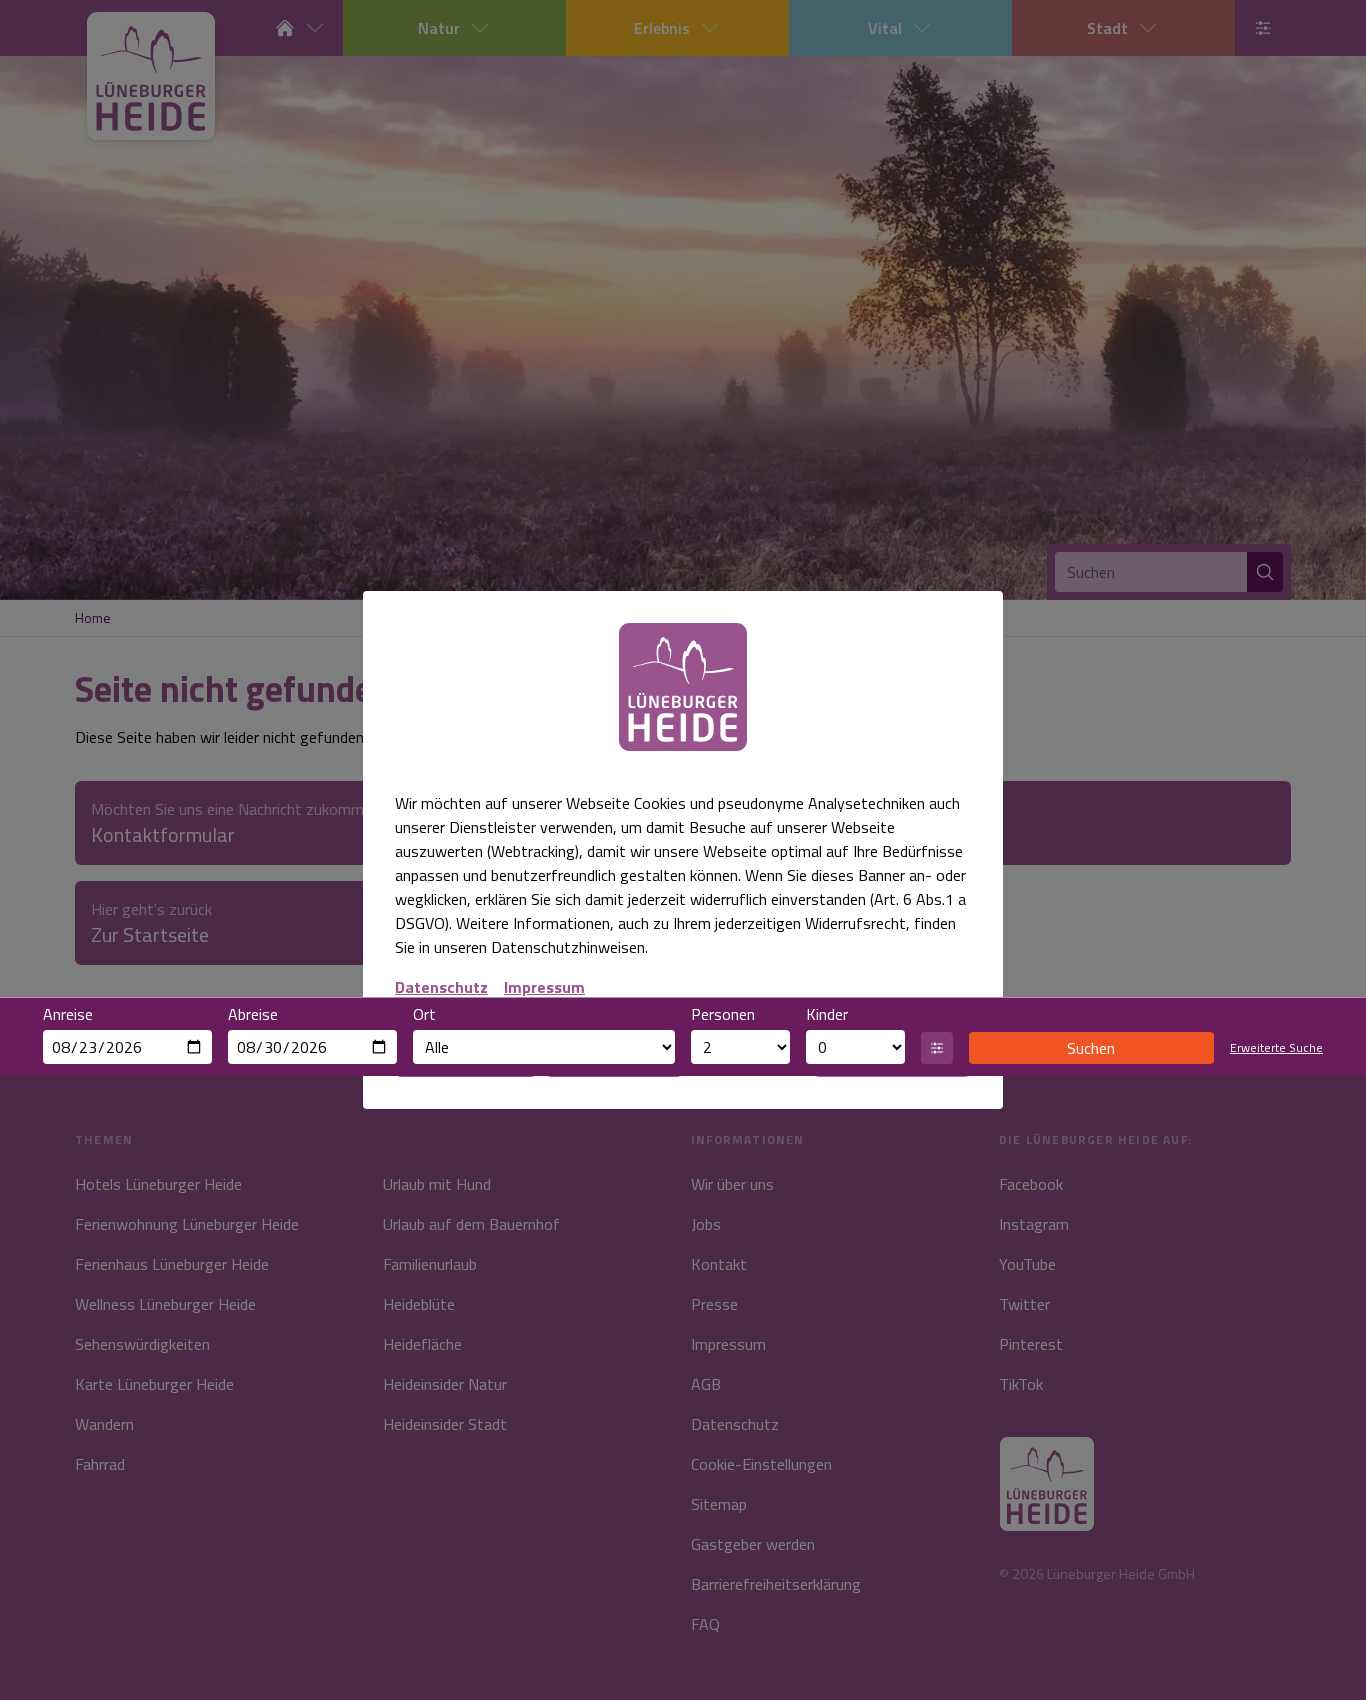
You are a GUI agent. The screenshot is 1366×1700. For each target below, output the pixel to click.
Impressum (544, 987)
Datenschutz (441, 987)
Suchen (1091, 1048)
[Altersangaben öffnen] (937, 1048)
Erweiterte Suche (1276, 1048)
